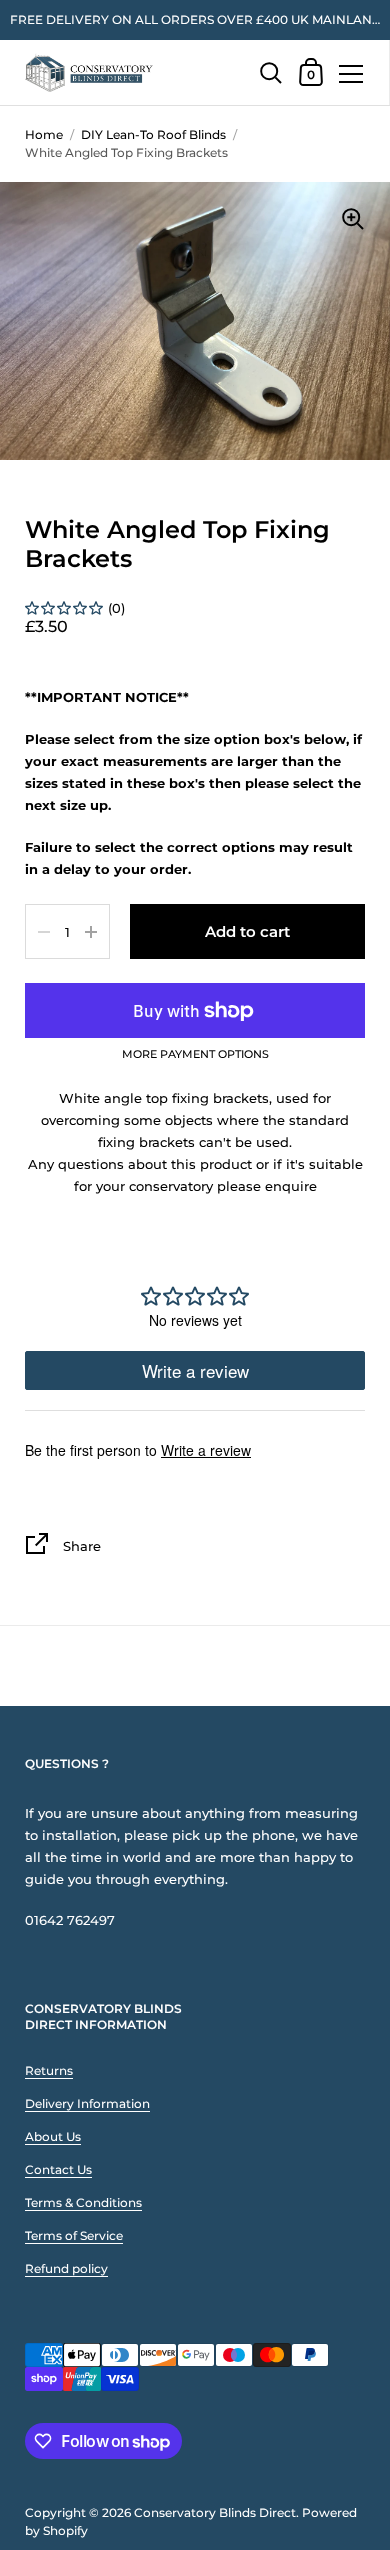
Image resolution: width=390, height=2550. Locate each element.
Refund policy (66, 2268)
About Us (53, 2136)
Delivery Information (87, 2103)
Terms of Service (74, 2235)
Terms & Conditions (83, 2202)
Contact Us (58, 2169)
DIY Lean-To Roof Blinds (153, 134)
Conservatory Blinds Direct (215, 2512)
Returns (49, 2070)
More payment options (195, 1055)
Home (44, 134)
